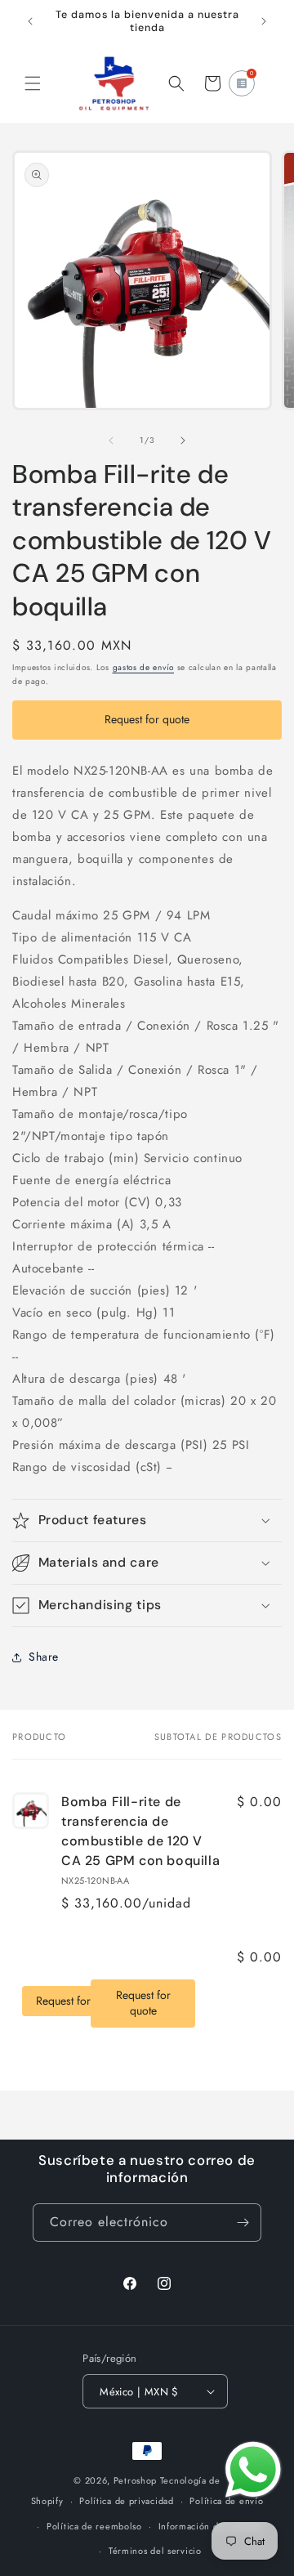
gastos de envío (144, 667)
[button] (33, 83)
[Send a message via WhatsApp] (253, 2470)
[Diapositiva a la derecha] (183, 441)
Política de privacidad (126, 2501)
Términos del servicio (155, 2551)
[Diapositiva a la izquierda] (111, 441)
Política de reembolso (94, 2526)
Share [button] (44, 1657)
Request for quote (147, 719)
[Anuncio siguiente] (264, 21)
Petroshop (135, 2480)
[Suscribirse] (243, 2223)
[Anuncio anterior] (30, 21)
